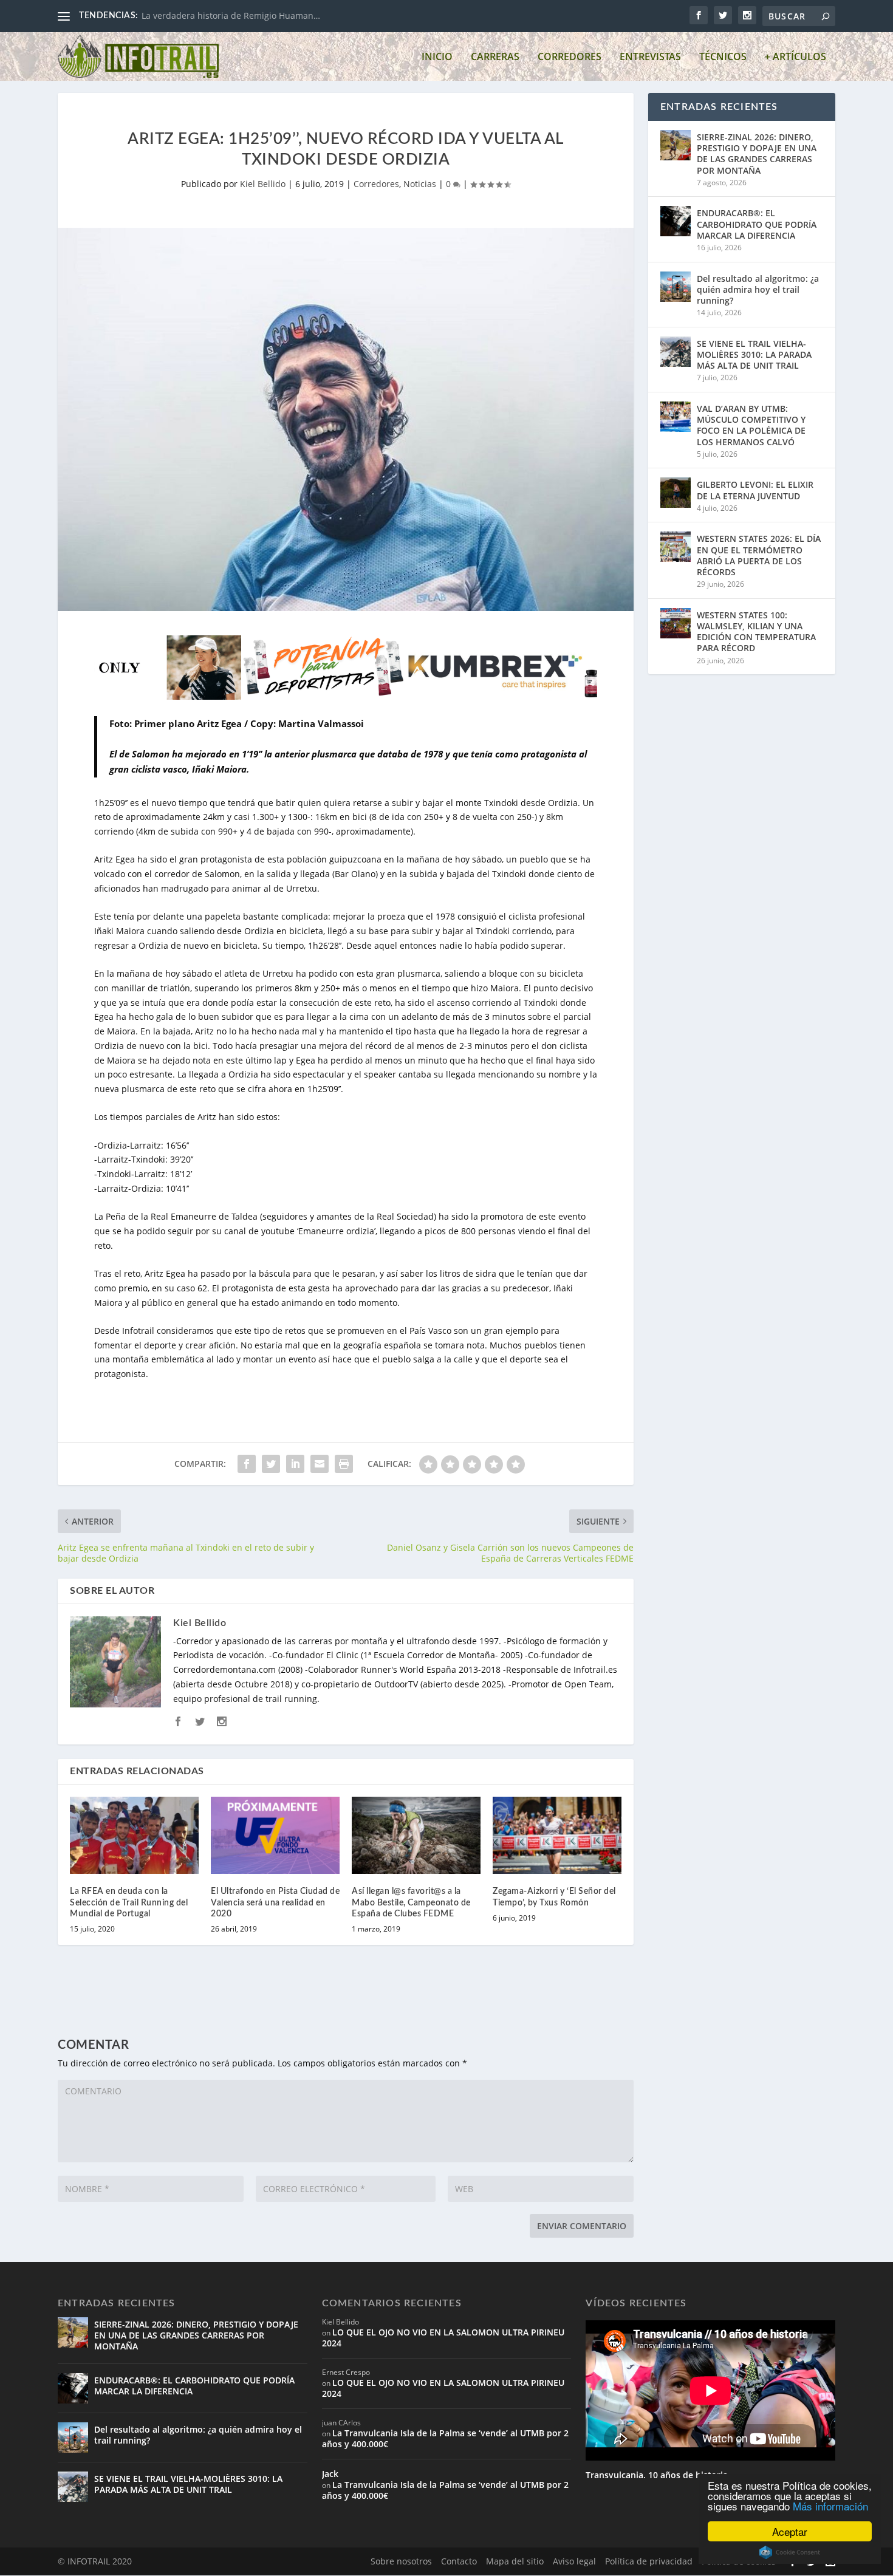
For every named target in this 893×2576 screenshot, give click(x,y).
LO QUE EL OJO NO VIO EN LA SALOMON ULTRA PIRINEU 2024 (443, 2338)
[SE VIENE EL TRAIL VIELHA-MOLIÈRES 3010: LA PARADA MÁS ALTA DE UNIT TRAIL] (676, 352)
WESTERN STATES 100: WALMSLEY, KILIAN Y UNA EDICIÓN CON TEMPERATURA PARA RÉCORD (756, 632)
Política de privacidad (649, 2561)
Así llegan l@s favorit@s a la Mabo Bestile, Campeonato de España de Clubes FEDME (411, 1902)
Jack (330, 2474)
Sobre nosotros (401, 2561)
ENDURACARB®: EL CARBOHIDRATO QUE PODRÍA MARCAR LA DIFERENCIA (757, 224)
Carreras (495, 57)
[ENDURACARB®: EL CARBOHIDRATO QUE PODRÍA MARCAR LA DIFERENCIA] (676, 221)
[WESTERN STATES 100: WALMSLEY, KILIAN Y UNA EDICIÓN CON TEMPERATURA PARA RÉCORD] (676, 623)
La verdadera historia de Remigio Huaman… (231, 15)
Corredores (570, 57)
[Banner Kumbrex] (346, 696)
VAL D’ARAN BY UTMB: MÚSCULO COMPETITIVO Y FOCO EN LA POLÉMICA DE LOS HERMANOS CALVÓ (751, 425)
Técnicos (723, 57)
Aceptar (790, 2531)
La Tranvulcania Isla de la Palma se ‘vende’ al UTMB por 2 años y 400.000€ (445, 2438)
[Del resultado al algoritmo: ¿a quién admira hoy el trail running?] (676, 287)
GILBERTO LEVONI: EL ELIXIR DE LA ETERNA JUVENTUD (755, 490)
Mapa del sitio (515, 2561)
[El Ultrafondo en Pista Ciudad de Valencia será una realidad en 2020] (275, 1835)
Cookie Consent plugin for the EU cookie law (790, 2552)
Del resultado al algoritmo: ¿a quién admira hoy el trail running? (758, 289)
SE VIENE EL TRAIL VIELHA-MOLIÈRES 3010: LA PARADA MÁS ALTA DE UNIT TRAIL (754, 354)
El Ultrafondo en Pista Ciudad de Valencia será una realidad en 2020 (275, 1902)
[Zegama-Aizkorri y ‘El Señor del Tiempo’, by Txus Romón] (557, 1835)
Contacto (459, 2561)
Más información (830, 2506)
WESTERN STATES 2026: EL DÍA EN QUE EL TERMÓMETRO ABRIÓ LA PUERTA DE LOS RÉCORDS (759, 555)
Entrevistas (650, 57)
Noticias (420, 184)
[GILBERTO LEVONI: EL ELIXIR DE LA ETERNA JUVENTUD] (676, 493)
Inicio (437, 57)
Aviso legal (574, 2561)
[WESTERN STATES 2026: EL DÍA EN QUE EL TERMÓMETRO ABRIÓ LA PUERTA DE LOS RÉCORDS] (676, 547)
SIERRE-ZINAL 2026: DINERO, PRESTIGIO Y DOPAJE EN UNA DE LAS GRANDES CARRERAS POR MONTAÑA (757, 154)
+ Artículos (795, 57)
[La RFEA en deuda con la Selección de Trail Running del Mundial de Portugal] (134, 1835)
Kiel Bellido (263, 184)
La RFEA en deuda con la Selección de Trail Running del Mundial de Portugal (129, 1902)
